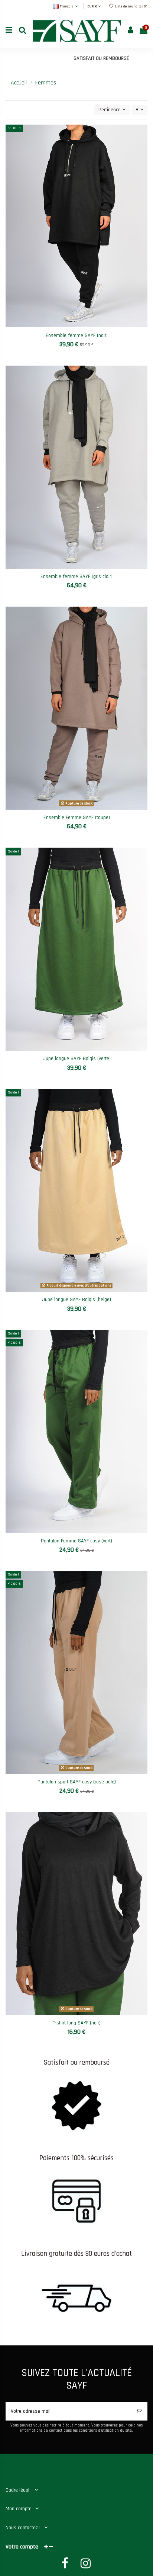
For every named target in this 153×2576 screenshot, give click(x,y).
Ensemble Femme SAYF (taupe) (77, 818)
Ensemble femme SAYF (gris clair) (76, 576)
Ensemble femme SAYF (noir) (77, 335)
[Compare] (76, 325)
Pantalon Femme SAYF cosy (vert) (76, 1541)
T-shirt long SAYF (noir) (77, 2023)
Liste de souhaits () (131, 6)
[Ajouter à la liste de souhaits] (66, 325)
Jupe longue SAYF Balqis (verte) (77, 1059)
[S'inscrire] (140, 2411)
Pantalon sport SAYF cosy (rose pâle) (77, 1782)
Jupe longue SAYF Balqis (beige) (76, 1300)
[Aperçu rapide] (87, 325)
